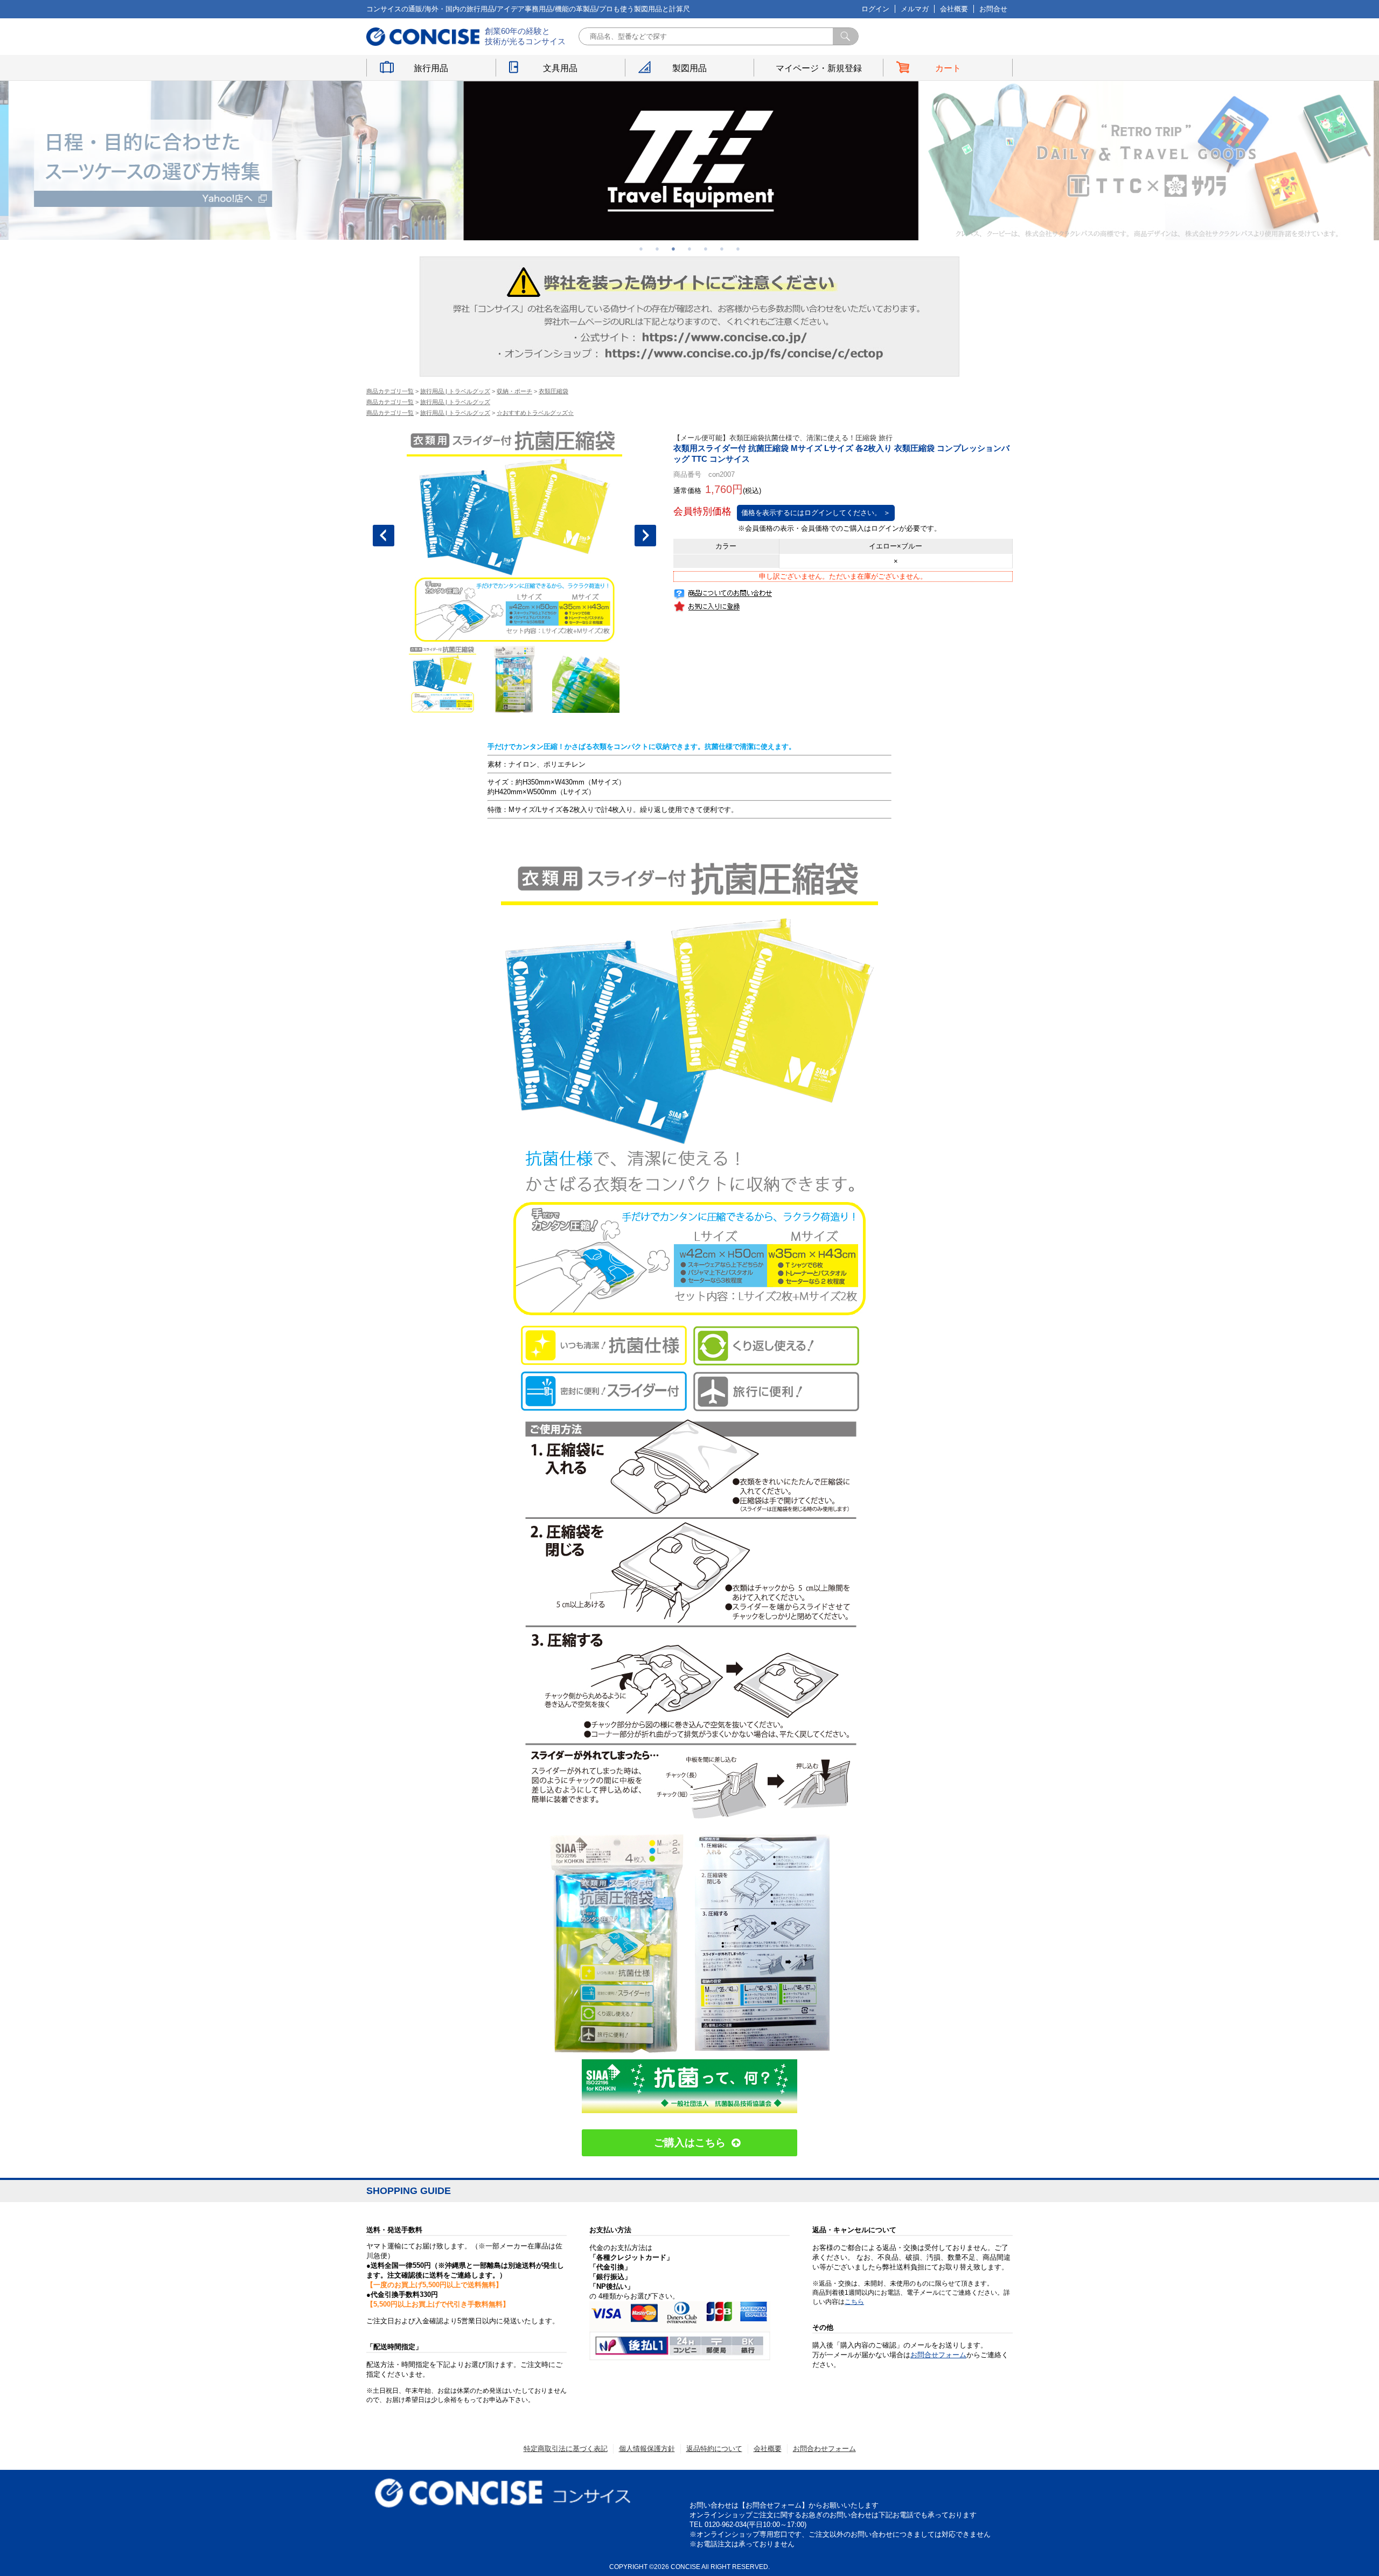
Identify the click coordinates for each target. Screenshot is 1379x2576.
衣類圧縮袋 (553, 391)
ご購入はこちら (690, 2143)
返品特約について (714, 2449)
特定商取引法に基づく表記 (566, 2449)
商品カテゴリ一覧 (390, 391)
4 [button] (689, 248)
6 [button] (722, 248)
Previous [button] (384, 536)
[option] (235, 160)
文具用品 (560, 68)
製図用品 (689, 68)
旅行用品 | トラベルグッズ (455, 391)
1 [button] (641, 248)
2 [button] (657, 248)
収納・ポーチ (514, 391)
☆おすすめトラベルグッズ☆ (535, 413)
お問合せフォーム (938, 2355)
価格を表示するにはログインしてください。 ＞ (816, 513)
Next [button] (645, 536)
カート (948, 68)
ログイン (875, 9)
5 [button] (706, 248)
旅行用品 (431, 68)
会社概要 (954, 9)
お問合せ (993, 9)
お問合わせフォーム (824, 2449)
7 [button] (738, 248)
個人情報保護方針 (647, 2449)
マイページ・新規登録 (819, 68)
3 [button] (673, 248)
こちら (854, 2302)
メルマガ (915, 9)
